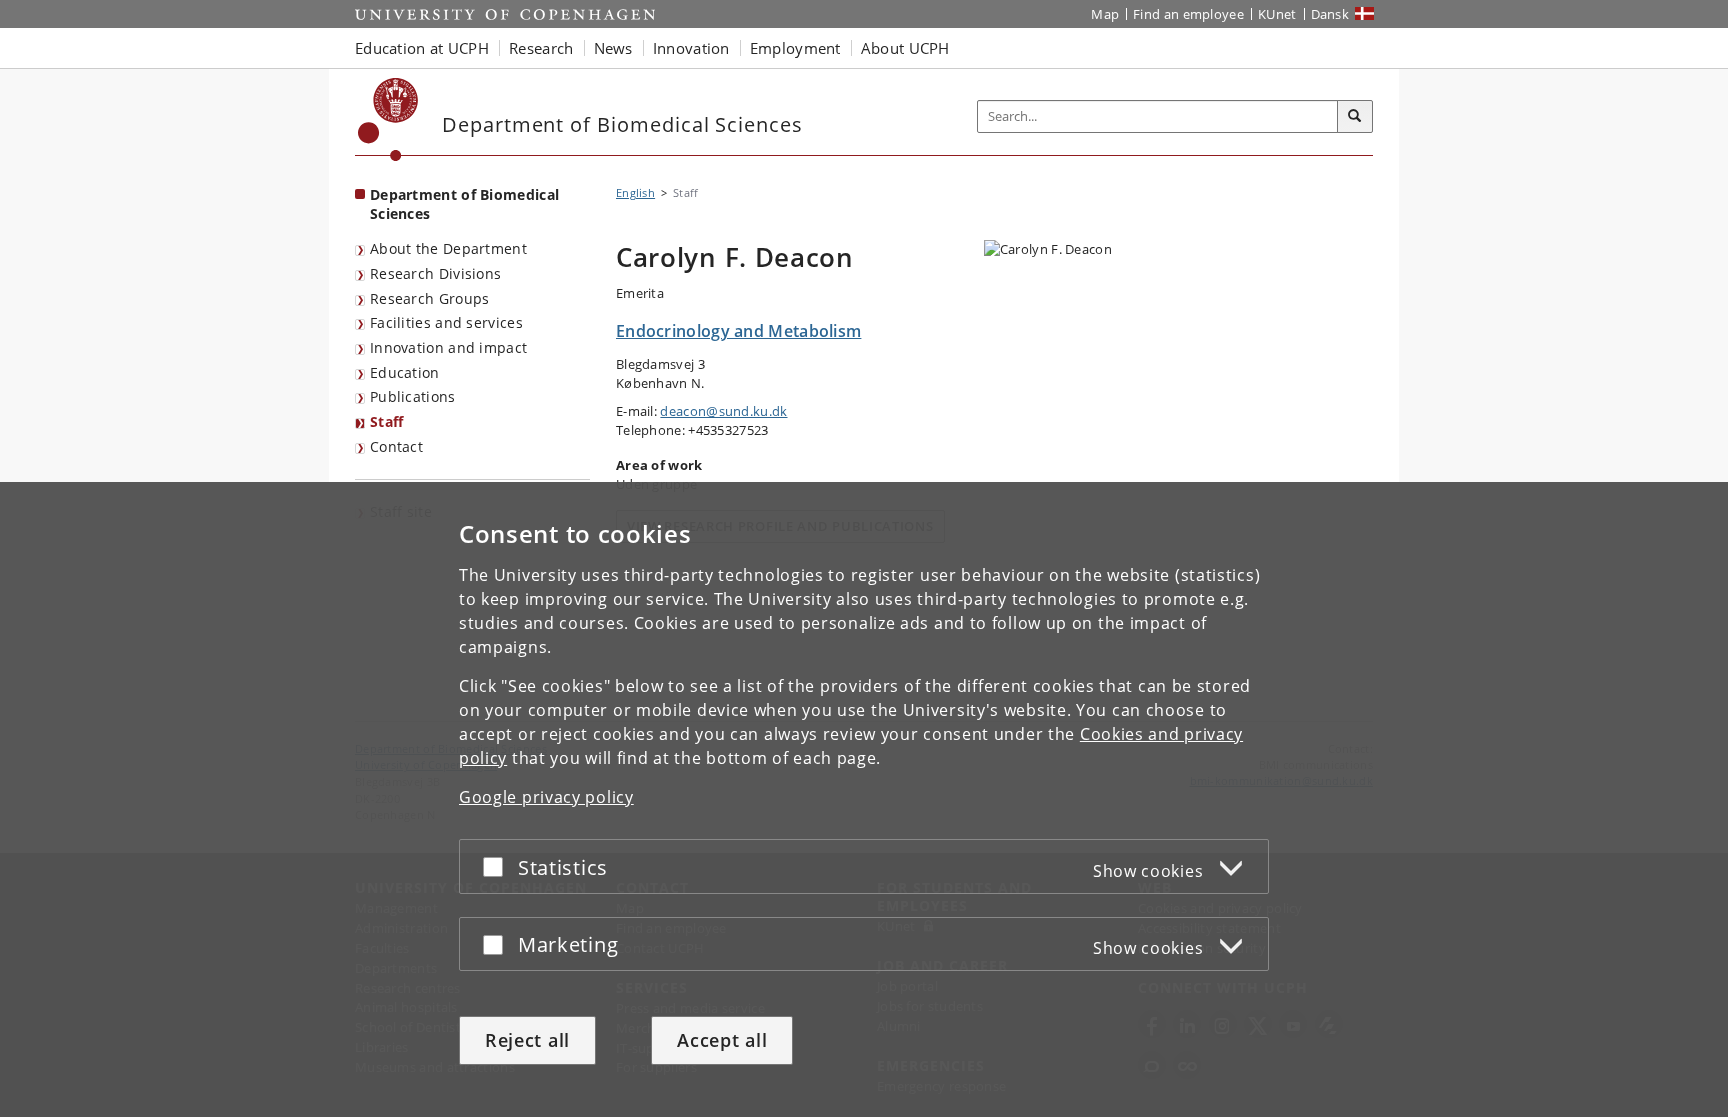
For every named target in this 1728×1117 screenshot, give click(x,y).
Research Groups (430, 298)
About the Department (448, 248)
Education (405, 372)
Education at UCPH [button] (422, 48)
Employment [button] (795, 48)
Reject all (527, 1040)
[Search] (1355, 117)
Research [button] (541, 48)
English (635, 192)
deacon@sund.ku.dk (723, 411)
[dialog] (864, 799)
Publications (413, 396)
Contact (396, 446)
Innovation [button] (691, 48)
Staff (387, 421)
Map (1105, 14)
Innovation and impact (448, 347)
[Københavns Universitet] (388, 119)
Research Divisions (435, 273)
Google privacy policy (546, 797)
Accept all (722, 1040)
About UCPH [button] (905, 48)
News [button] (613, 48)
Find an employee (1188, 14)
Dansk (1330, 14)
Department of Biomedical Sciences (464, 204)
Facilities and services (446, 322)
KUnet (1277, 14)
